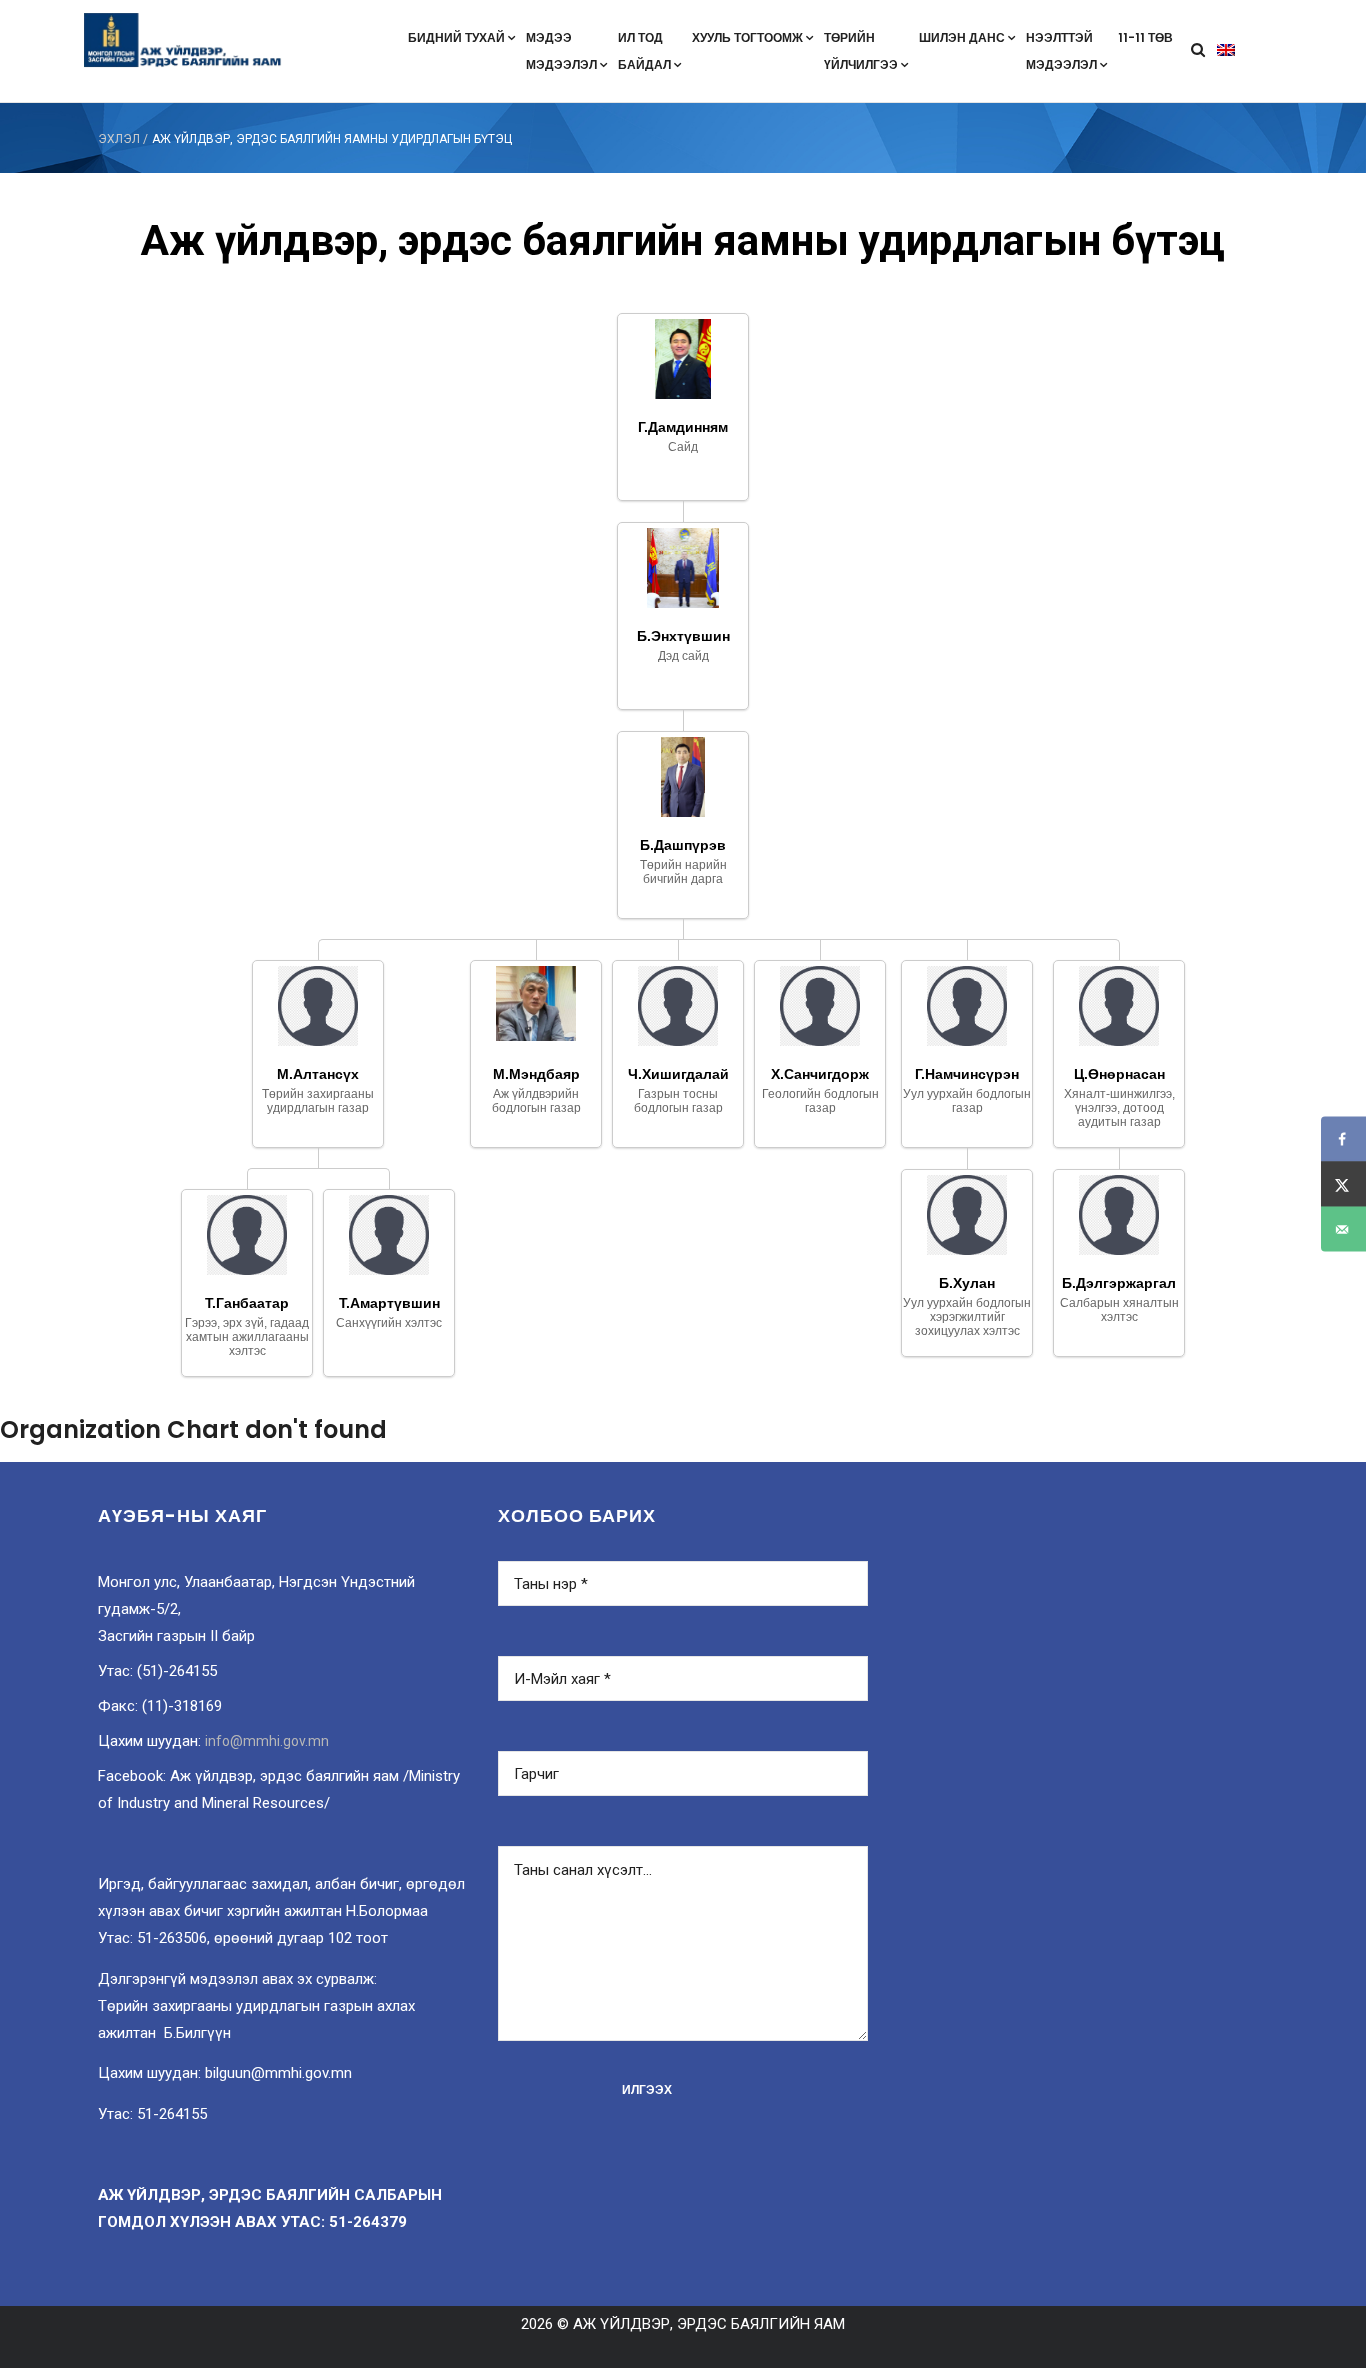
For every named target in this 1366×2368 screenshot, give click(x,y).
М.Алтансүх (318, 1074)
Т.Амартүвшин (389, 1303)
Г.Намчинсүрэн (967, 1074)
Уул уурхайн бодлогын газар (967, 1101)
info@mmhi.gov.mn (267, 1741)
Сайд (683, 447)
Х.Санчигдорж (820, 1074)
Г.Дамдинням (683, 427)
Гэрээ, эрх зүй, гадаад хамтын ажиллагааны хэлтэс (247, 1337)
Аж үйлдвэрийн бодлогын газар (536, 1101)
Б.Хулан (967, 1283)
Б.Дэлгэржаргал (1119, 1283)
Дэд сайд (683, 656)
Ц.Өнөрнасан (1119, 1074)
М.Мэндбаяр (536, 1074)
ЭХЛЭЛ (119, 139)
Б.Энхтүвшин (683, 636)
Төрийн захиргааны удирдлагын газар (318, 1101)
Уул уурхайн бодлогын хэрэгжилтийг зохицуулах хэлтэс (967, 1317)
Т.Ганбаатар (247, 1303)
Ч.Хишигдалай (678, 1074)
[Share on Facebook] (1343, 1139)
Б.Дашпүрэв (683, 845)
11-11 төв (1145, 37)
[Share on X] (1343, 1184)
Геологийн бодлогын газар (820, 1101)
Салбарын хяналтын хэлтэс (1119, 1310)
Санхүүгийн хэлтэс (389, 1323)
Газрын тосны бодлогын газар (678, 1101)
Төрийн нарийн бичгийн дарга (683, 872)
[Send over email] (1343, 1229)
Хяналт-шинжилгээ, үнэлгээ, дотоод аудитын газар (1119, 1108)
